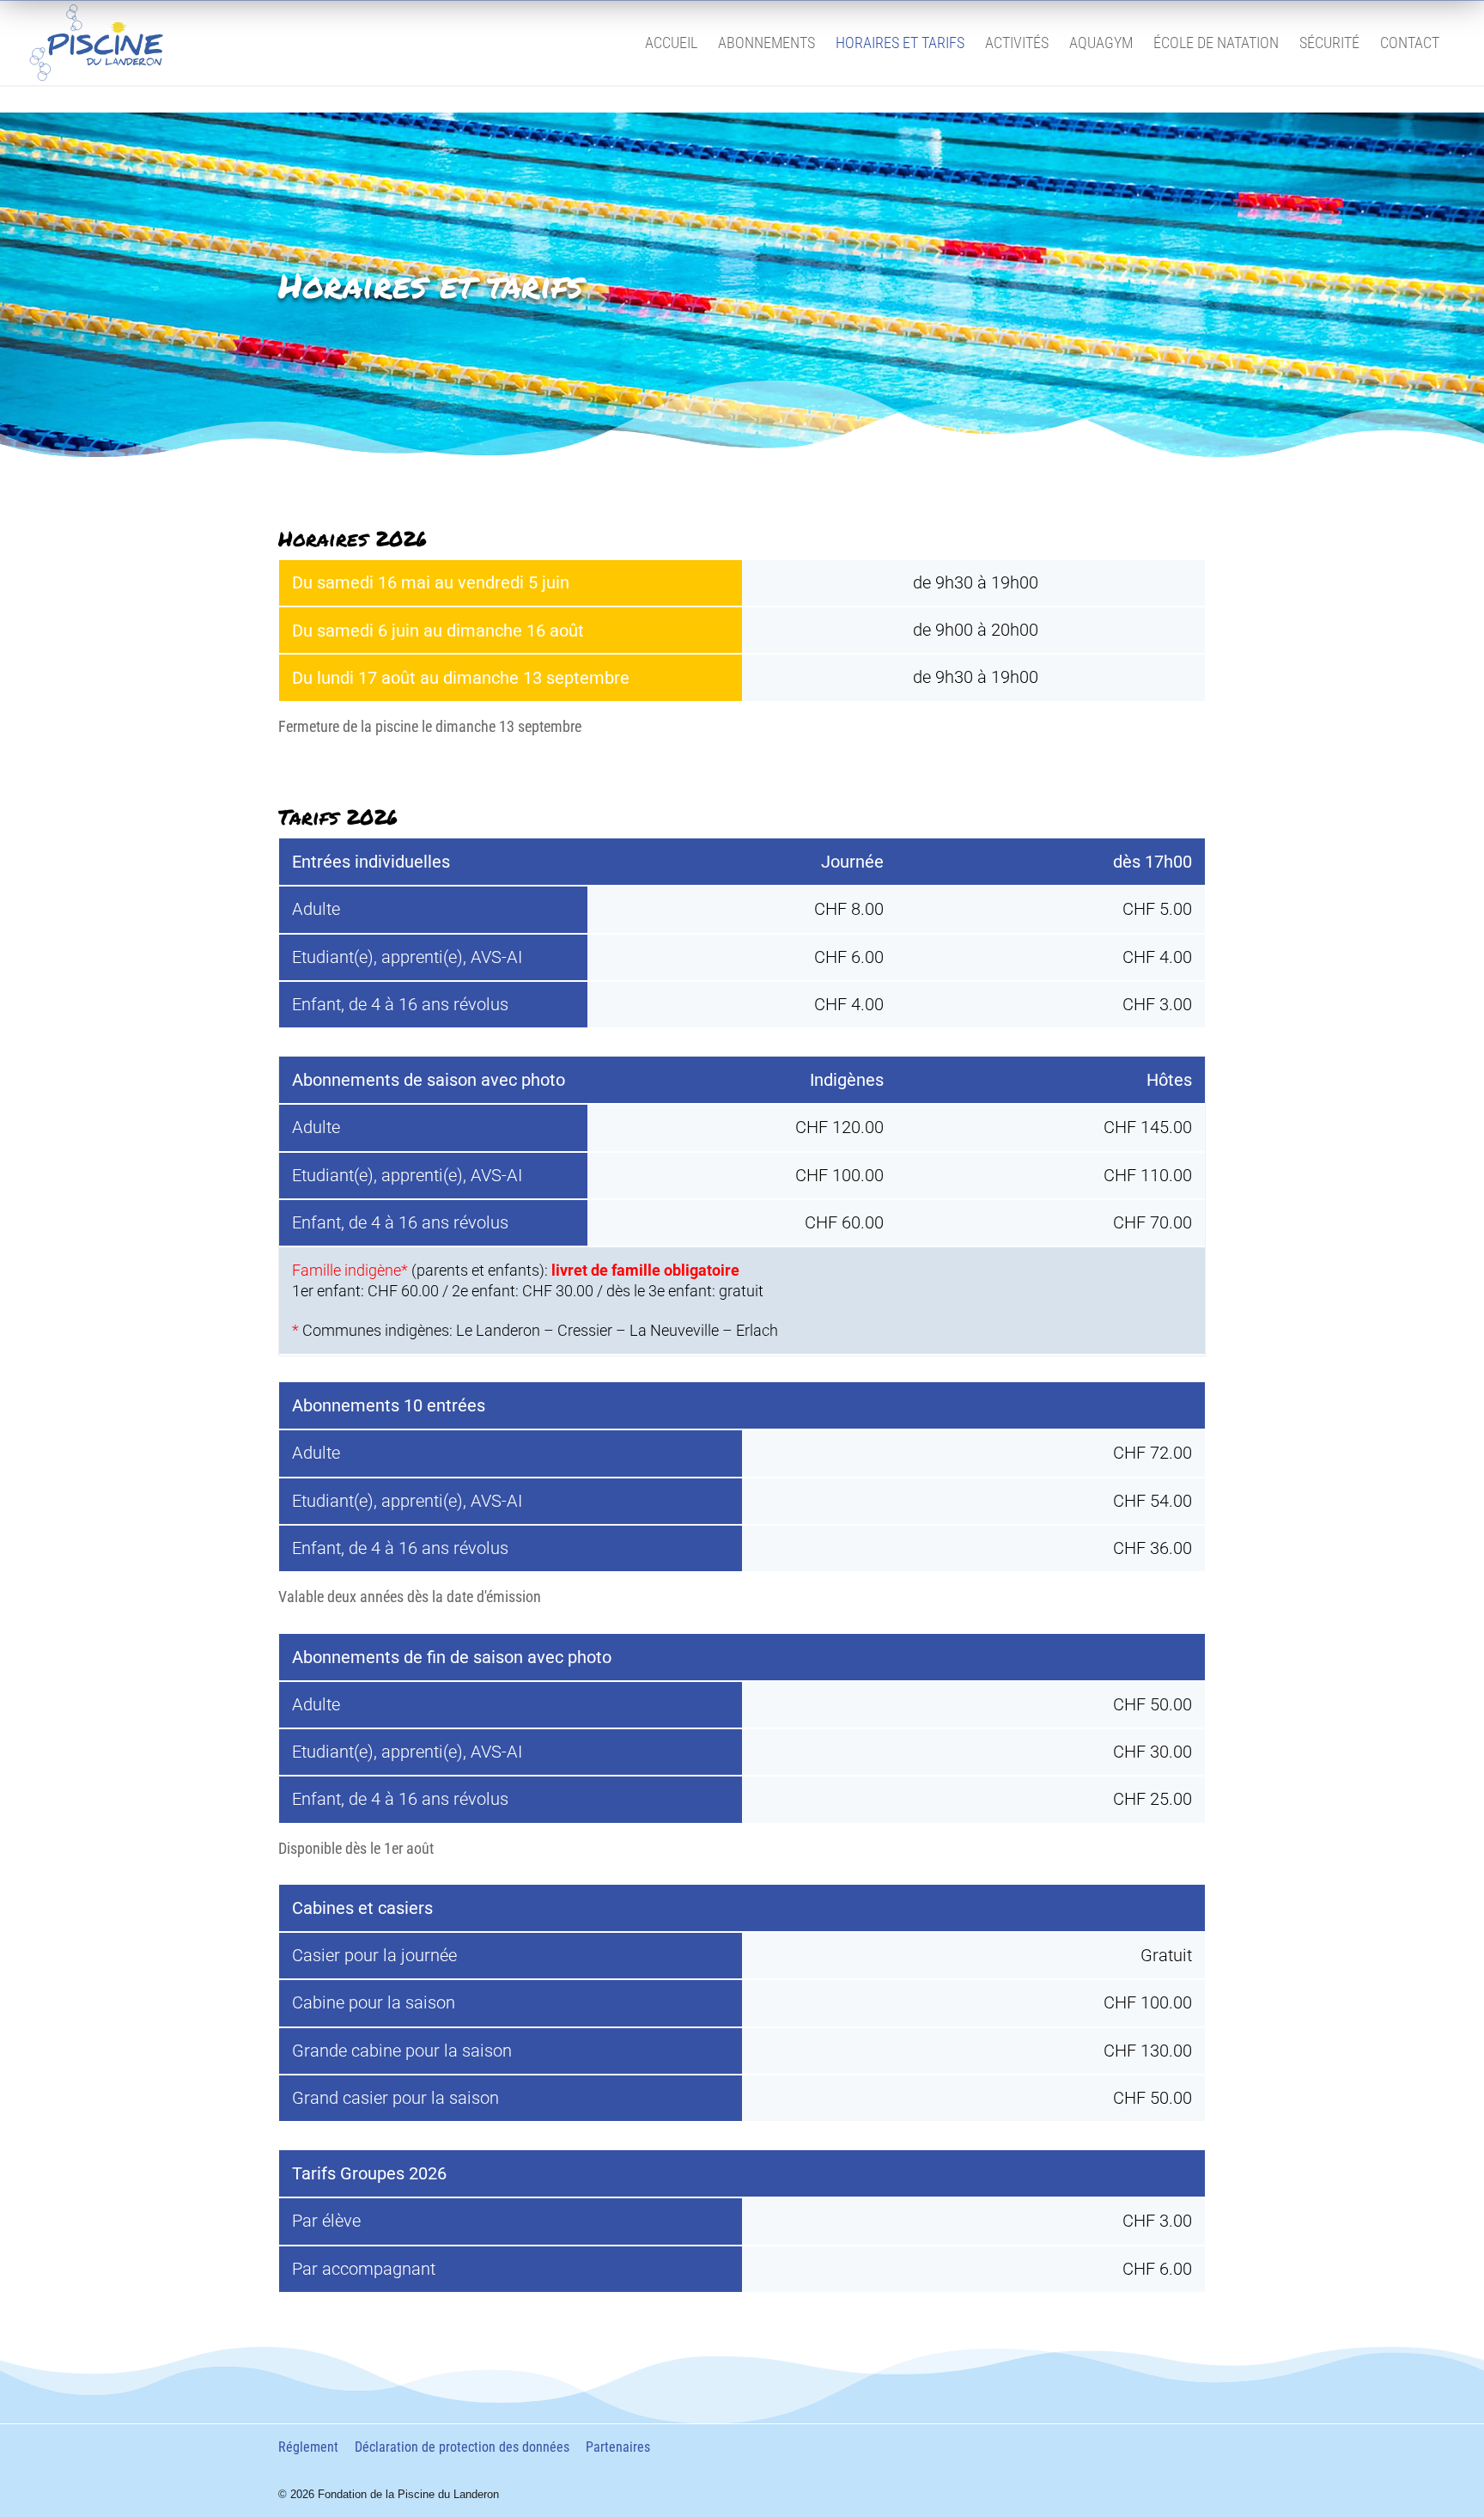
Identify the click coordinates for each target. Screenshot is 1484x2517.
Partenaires (618, 2447)
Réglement (308, 2447)
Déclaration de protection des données (462, 2447)
